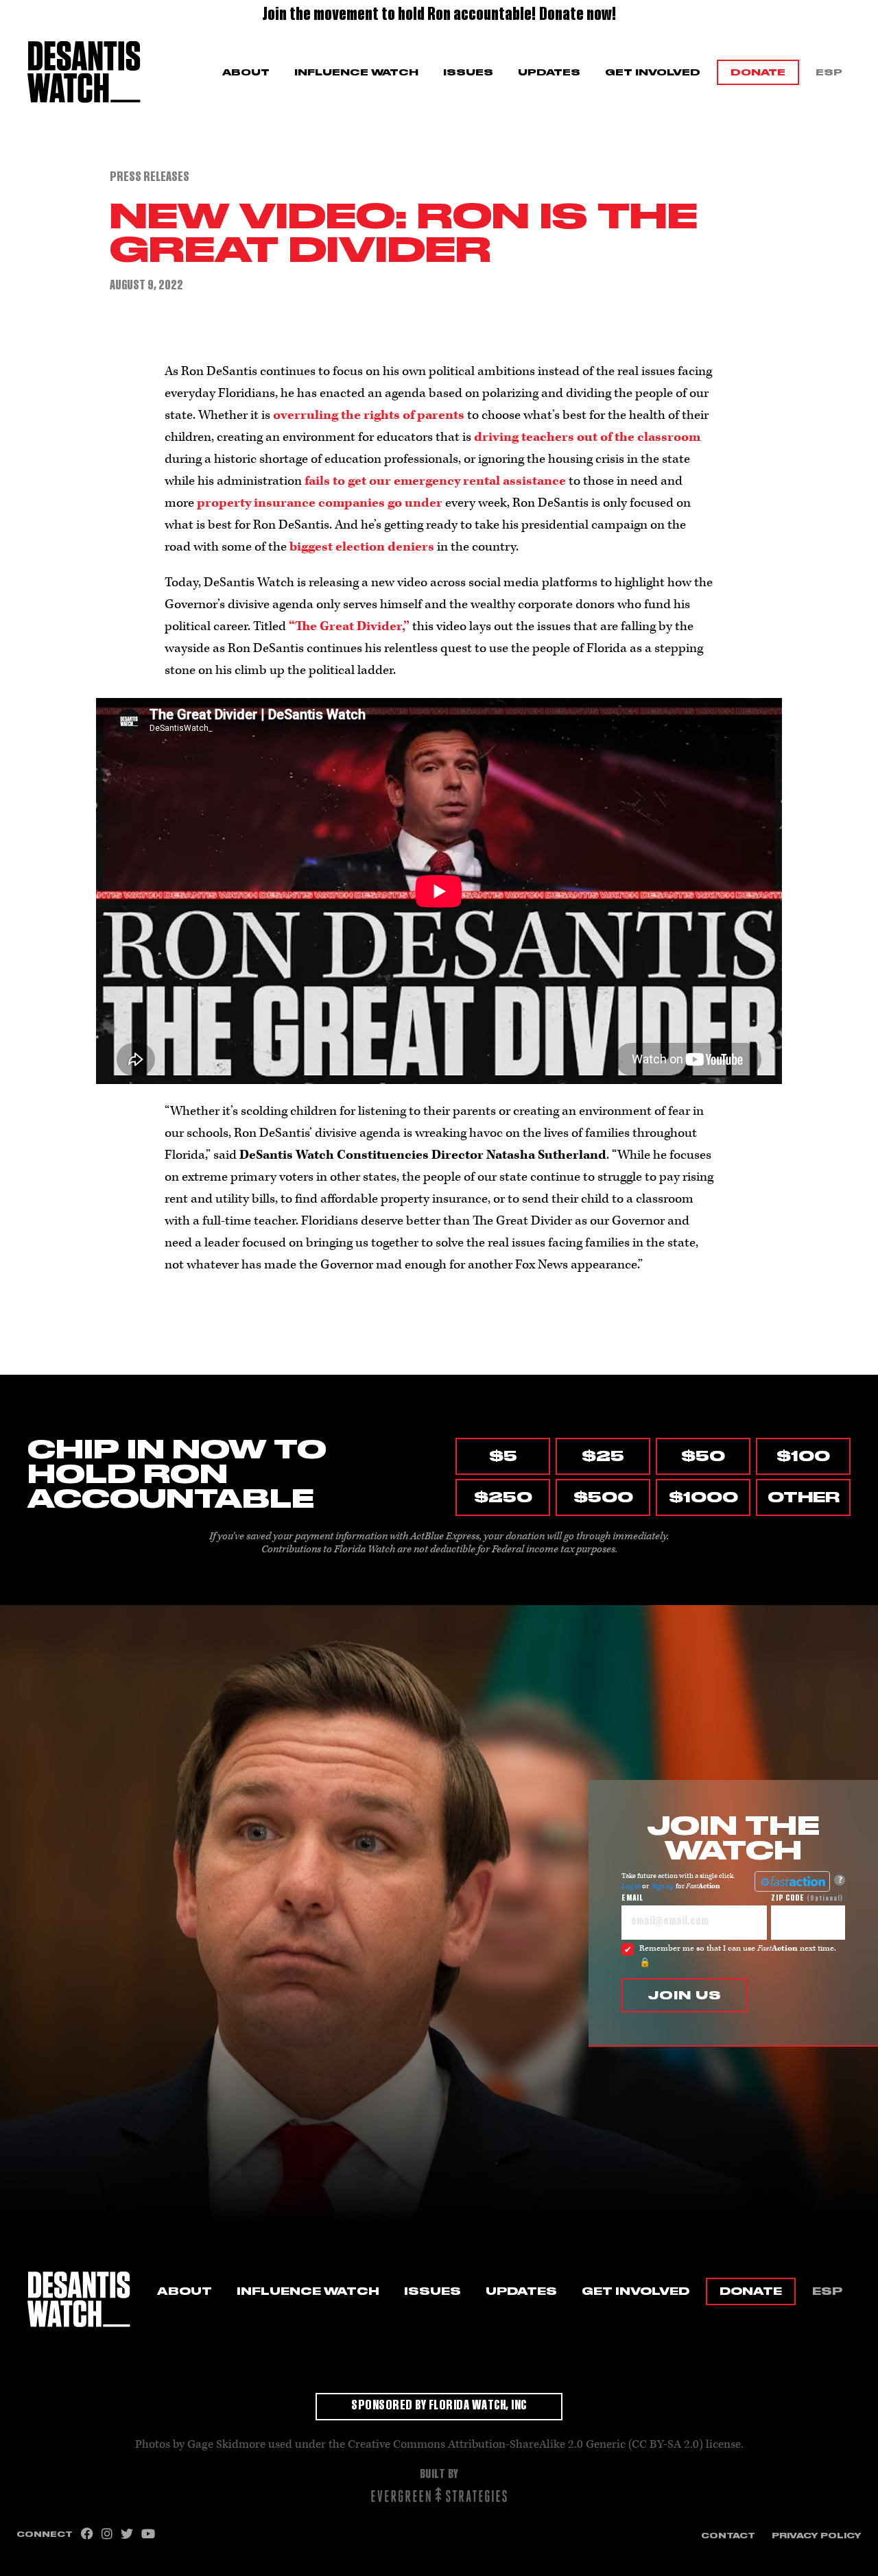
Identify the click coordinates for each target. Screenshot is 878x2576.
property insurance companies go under (320, 503)
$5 (503, 1456)
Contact (728, 2536)
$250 (503, 1497)
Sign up (663, 1886)
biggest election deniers (362, 547)
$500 (603, 1497)
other (804, 1497)
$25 (603, 1456)
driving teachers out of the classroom (587, 437)
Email (632, 1899)
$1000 (703, 1497)
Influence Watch (356, 72)
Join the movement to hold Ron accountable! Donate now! (439, 16)
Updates (549, 72)
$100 (803, 1456)
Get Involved (653, 72)
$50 (703, 1456)
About (246, 72)
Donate (758, 72)
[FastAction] (792, 1881)
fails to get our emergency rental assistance (435, 481)
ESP (829, 72)
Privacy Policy (817, 2536)
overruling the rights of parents (369, 415)
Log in (631, 1886)
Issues (468, 72)
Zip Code (807, 1899)
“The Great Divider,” (349, 626)
